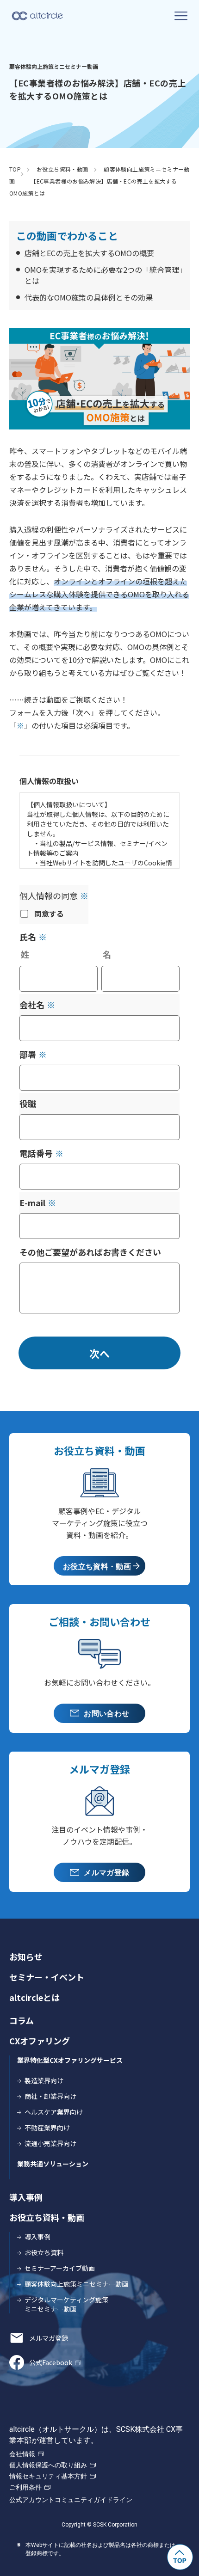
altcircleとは (34, 1997)
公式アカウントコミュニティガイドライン (71, 2500)
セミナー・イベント (47, 1977)
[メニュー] (181, 16)
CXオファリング (40, 2041)
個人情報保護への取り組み (48, 2465)
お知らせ (26, 1957)
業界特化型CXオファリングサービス (70, 2060)
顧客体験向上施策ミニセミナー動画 (76, 2284)
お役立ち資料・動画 (62, 169)
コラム (22, 2020)
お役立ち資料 (44, 2252)
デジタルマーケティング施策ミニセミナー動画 (66, 2304)
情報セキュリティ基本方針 (48, 2476)
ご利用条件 (25, 2487)
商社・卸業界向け (50, 2096)
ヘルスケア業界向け (54, 2112)
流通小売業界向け (50, 2143)
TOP (15, 169)
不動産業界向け (47, 2128)
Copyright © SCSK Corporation (99, 2525)
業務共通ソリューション (53, 2164)
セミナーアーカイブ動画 (60, 2268)
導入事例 (26, 2197)
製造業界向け (44, 2080)
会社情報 (22, 2454)
